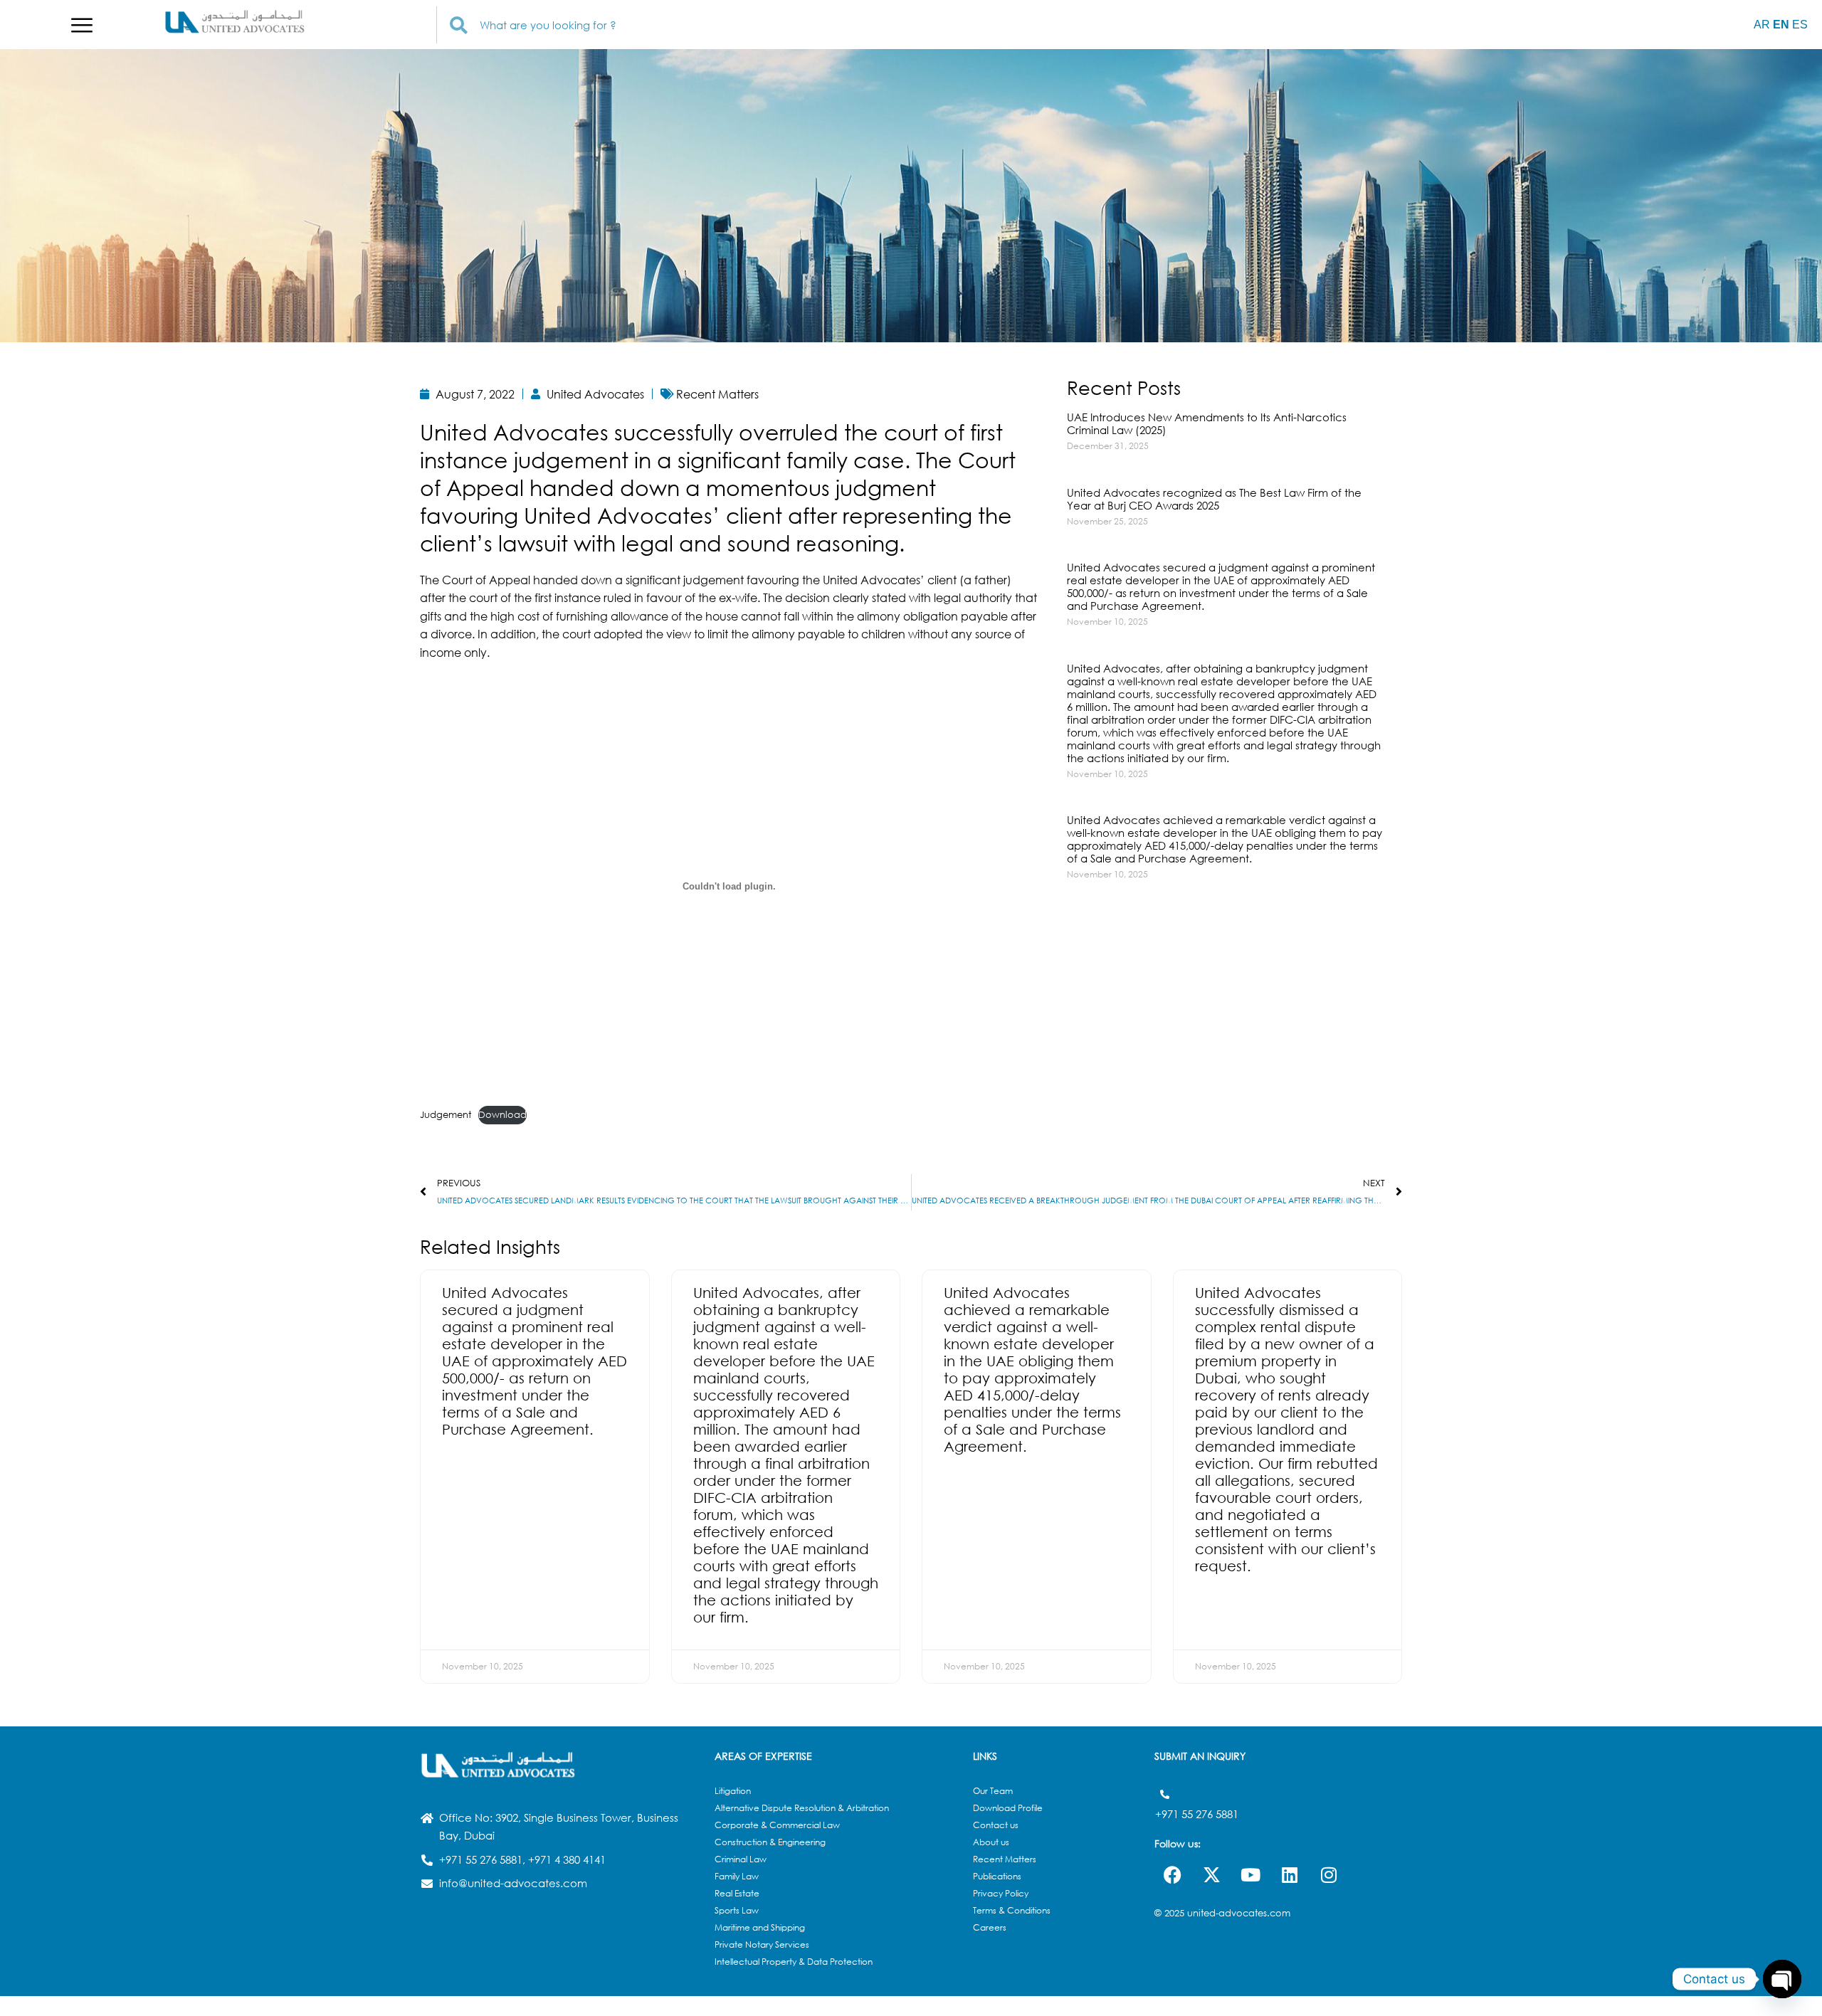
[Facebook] (1172, 1875)
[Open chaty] (1782, 1979)
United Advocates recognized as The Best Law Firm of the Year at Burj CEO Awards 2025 (1214, 499)
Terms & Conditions (1012, 1910)
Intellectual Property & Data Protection (794, 1962)
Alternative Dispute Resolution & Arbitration (802, 1808)
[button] (82, 25)
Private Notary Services (762, 1944)
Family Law (737, 1876)
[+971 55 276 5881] (1165, 1794)
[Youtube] (1250, 1875)
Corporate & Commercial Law (777, 1825)
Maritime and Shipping (760, 1927)
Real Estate (737, 1893)
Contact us (996, 1825)
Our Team (993, 1791)
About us (991, 1842)
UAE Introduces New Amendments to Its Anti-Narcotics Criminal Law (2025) (1207, 423)
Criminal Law (741, 1859)
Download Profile (1008, 1808)
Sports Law (737, 1910)
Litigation (733, 1791)
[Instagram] (1329, 1875)
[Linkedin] (1290, 1875)
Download (502, 1115)
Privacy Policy (1001, 1893)
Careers (990, 1927)
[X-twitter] (1211, 1875)
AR (1762, 25)
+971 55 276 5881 (1197, 1814)
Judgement (446, 1115)
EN (1781, 25)
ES (1800, 25)
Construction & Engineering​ (770, 1842)
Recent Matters (1005, 1859)
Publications (997, 1876)
